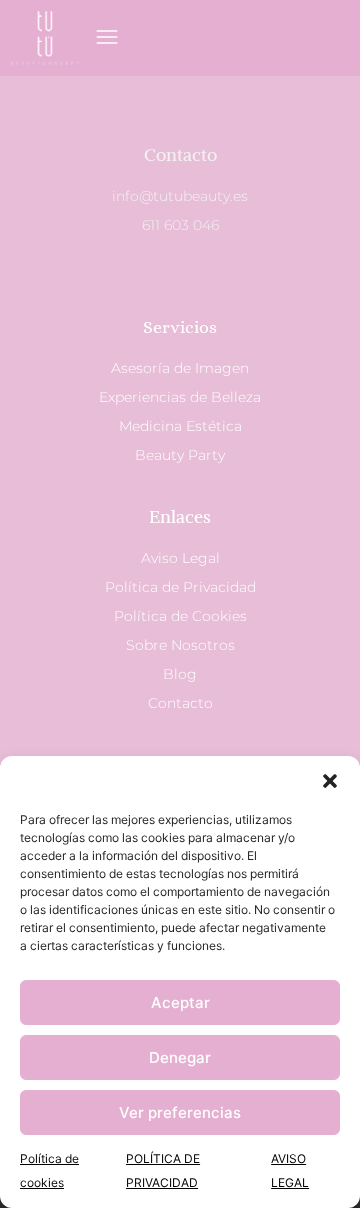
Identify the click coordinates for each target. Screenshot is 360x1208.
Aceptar (180, 1002)
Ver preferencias (180, 1112)
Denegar (180, 1057)
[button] (330, 781)
